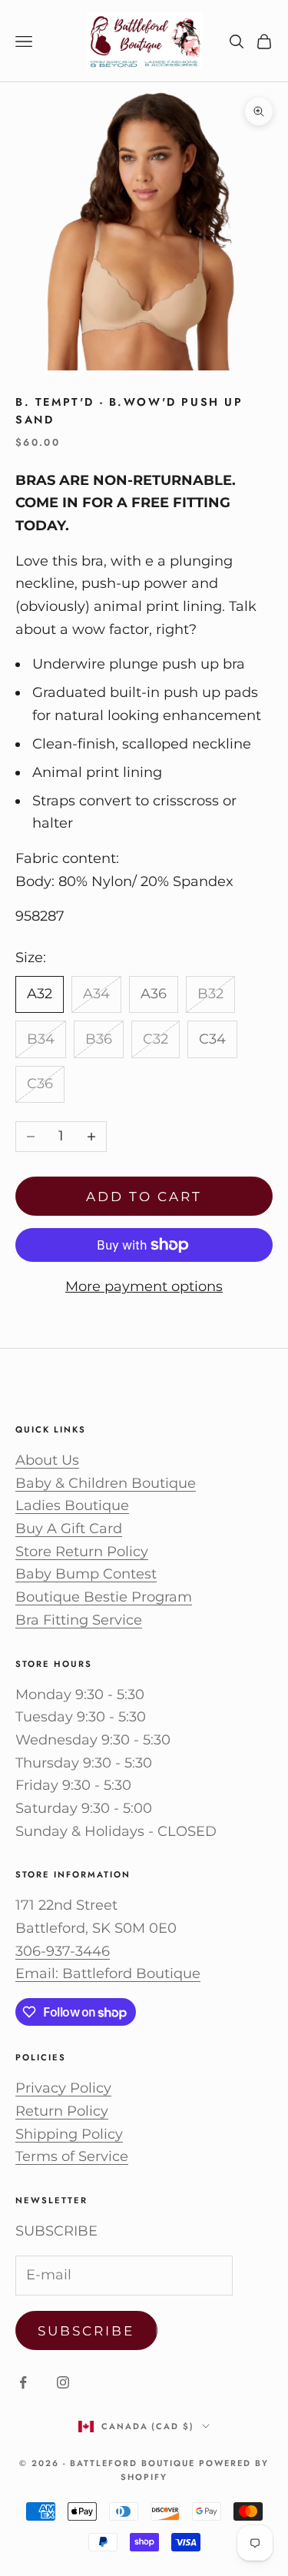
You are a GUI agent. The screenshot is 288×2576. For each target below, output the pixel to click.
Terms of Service (72, 2156)
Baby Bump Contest (86, 1574)
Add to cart (144, 1197)
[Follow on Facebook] (23, 2382)
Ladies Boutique (72, 1505)
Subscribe (86, 2331)
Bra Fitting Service (79, 1620)
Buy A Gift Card (69, 1529)
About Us (47, 1460)
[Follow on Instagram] (63, 2382)
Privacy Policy (63, 2088)
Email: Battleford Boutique (108, 1973)
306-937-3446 (63, 1951)
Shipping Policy (69, 2134)
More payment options (144, 1286)
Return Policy (62, 2111)
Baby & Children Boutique (106, 1483)
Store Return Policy (82, 1552)
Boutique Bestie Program (104, 1597)
